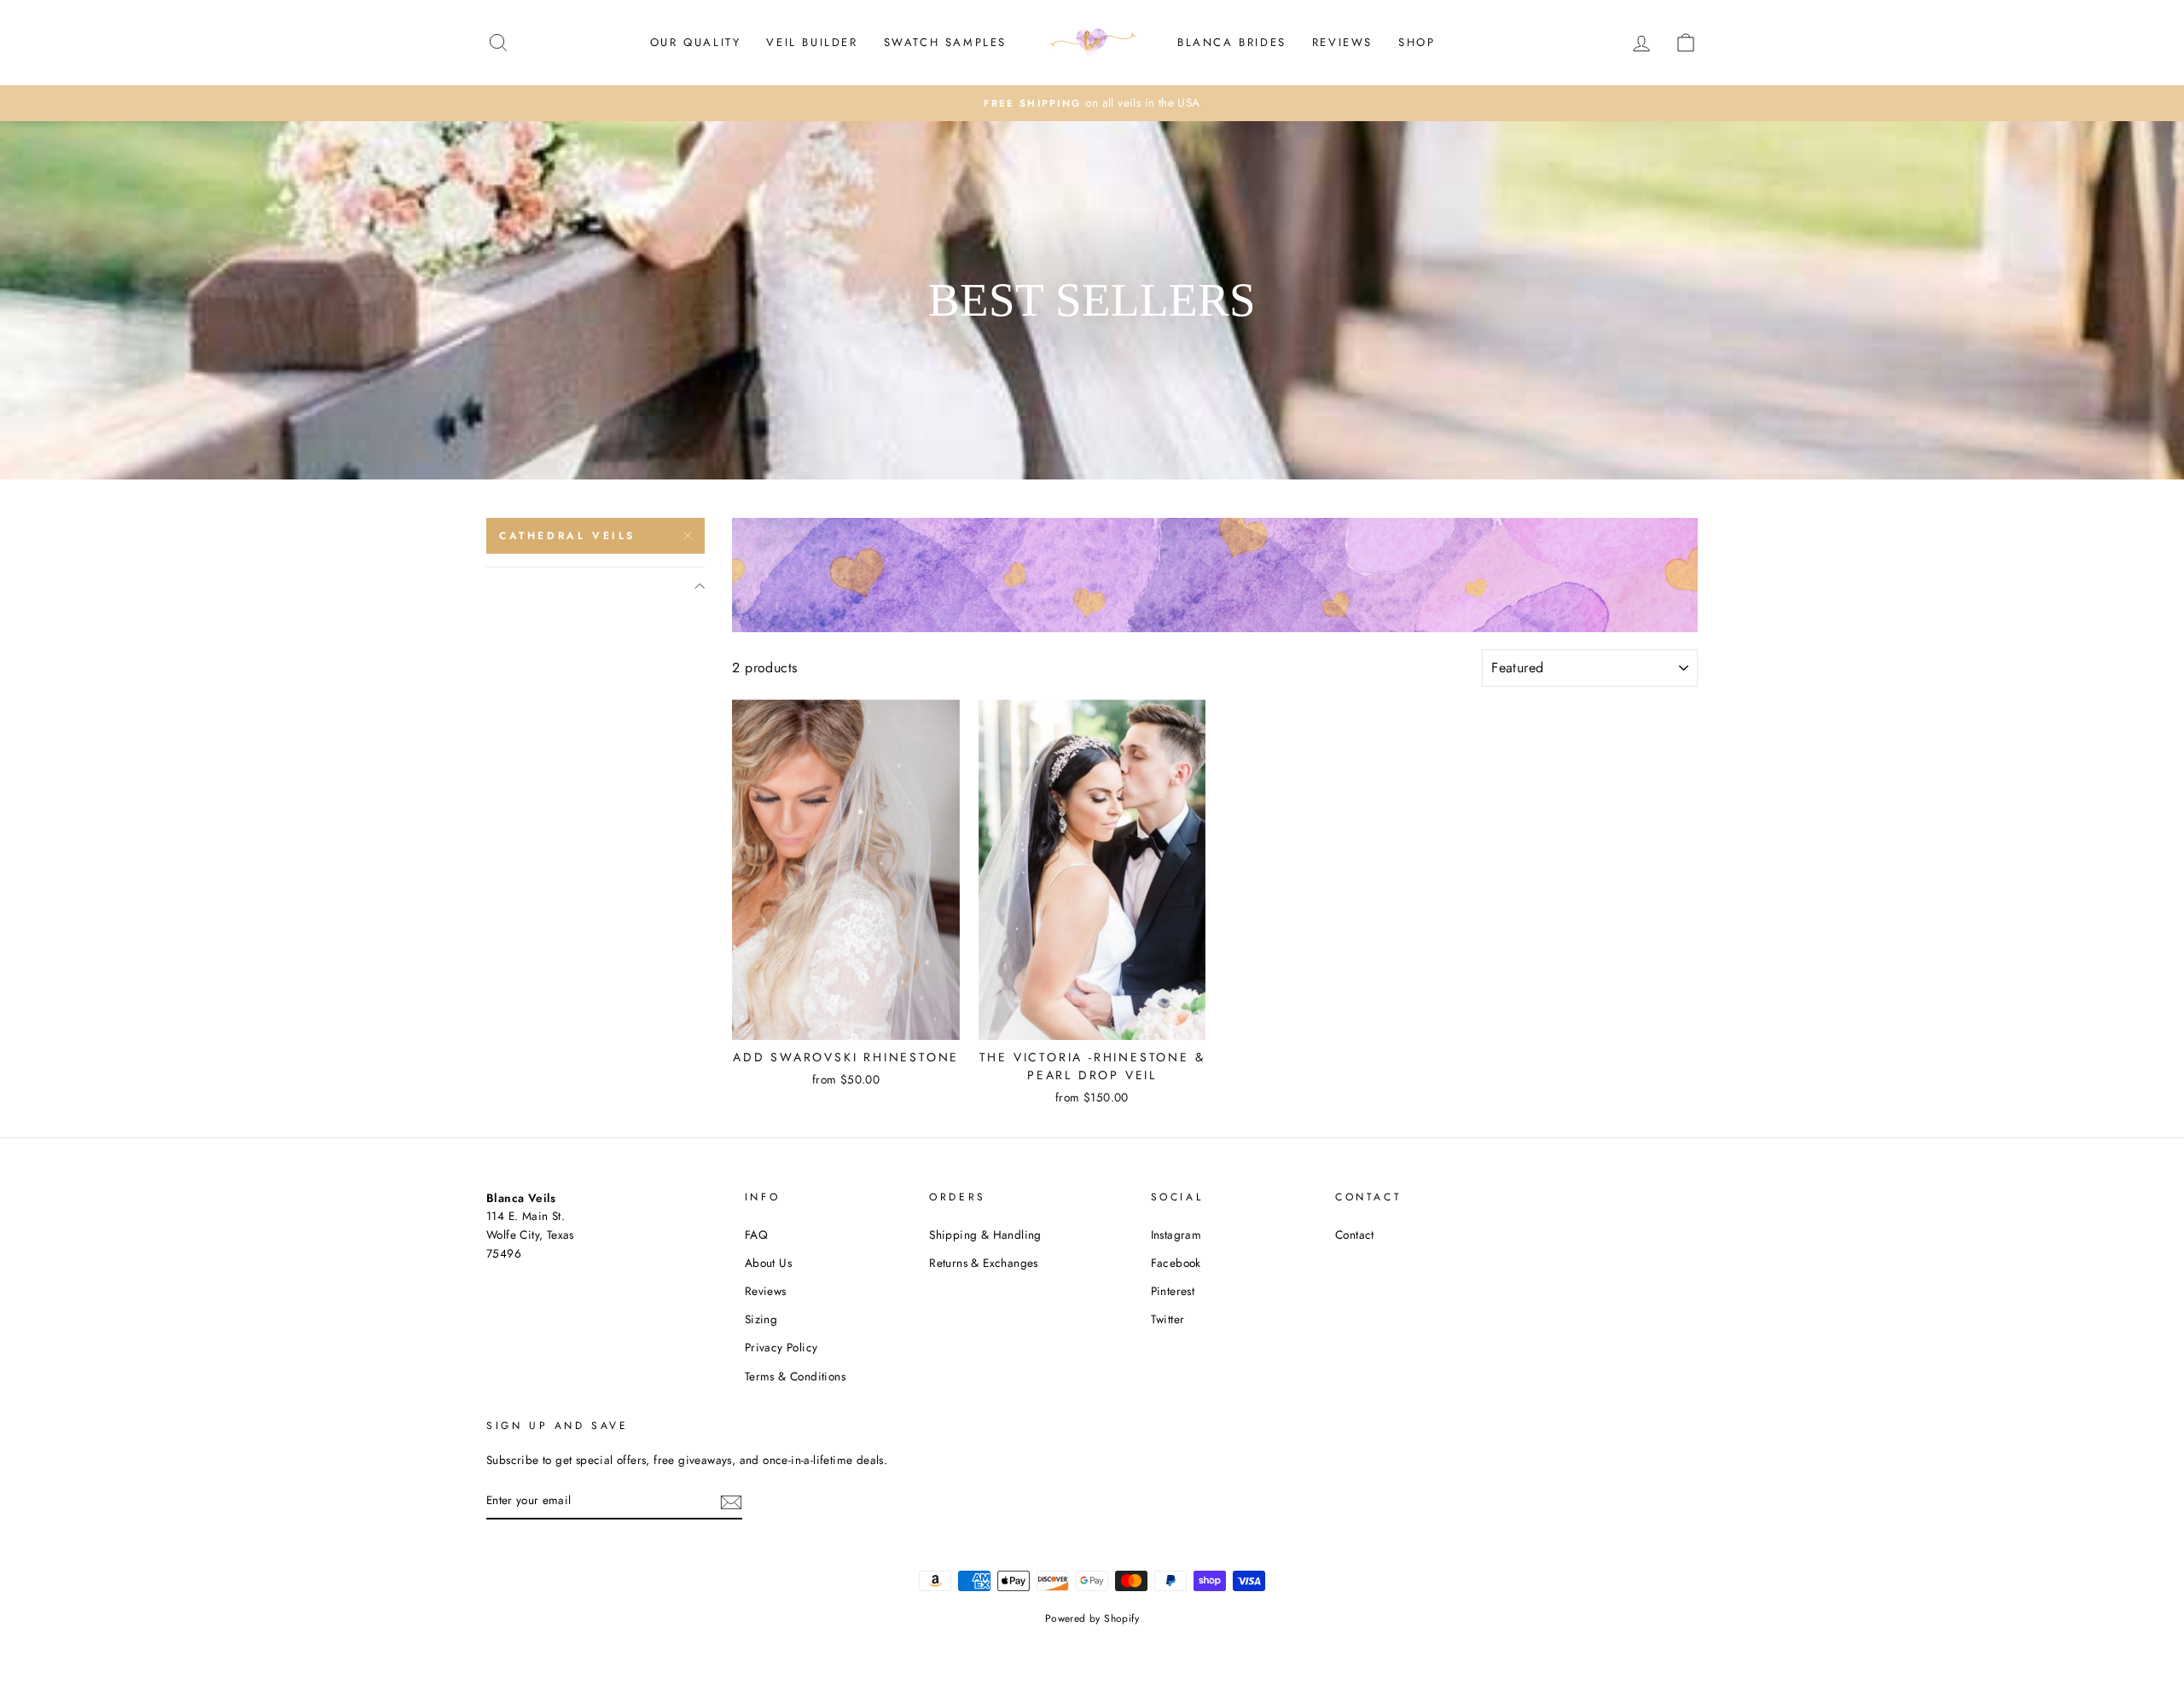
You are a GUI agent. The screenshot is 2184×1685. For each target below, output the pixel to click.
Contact (1355, 1235)
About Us (768, 1263)
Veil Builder (812, 42)
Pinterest (1173, 1291)
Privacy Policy (781, 1347)
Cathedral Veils (567, 536)
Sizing (761, 1319)
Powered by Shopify (1092, 1618)
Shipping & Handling (985, 1235)
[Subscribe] (731, 1501)
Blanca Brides (1232, 42)
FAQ (756, 1235)
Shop (1417, 42)
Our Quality (696, 42)
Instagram (1176, 1235)
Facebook (1176, 1263)
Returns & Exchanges (984, 1263)
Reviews (1342, 42)
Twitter (1168, 1319)
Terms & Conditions (795, 1376)
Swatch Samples (945, 42)
